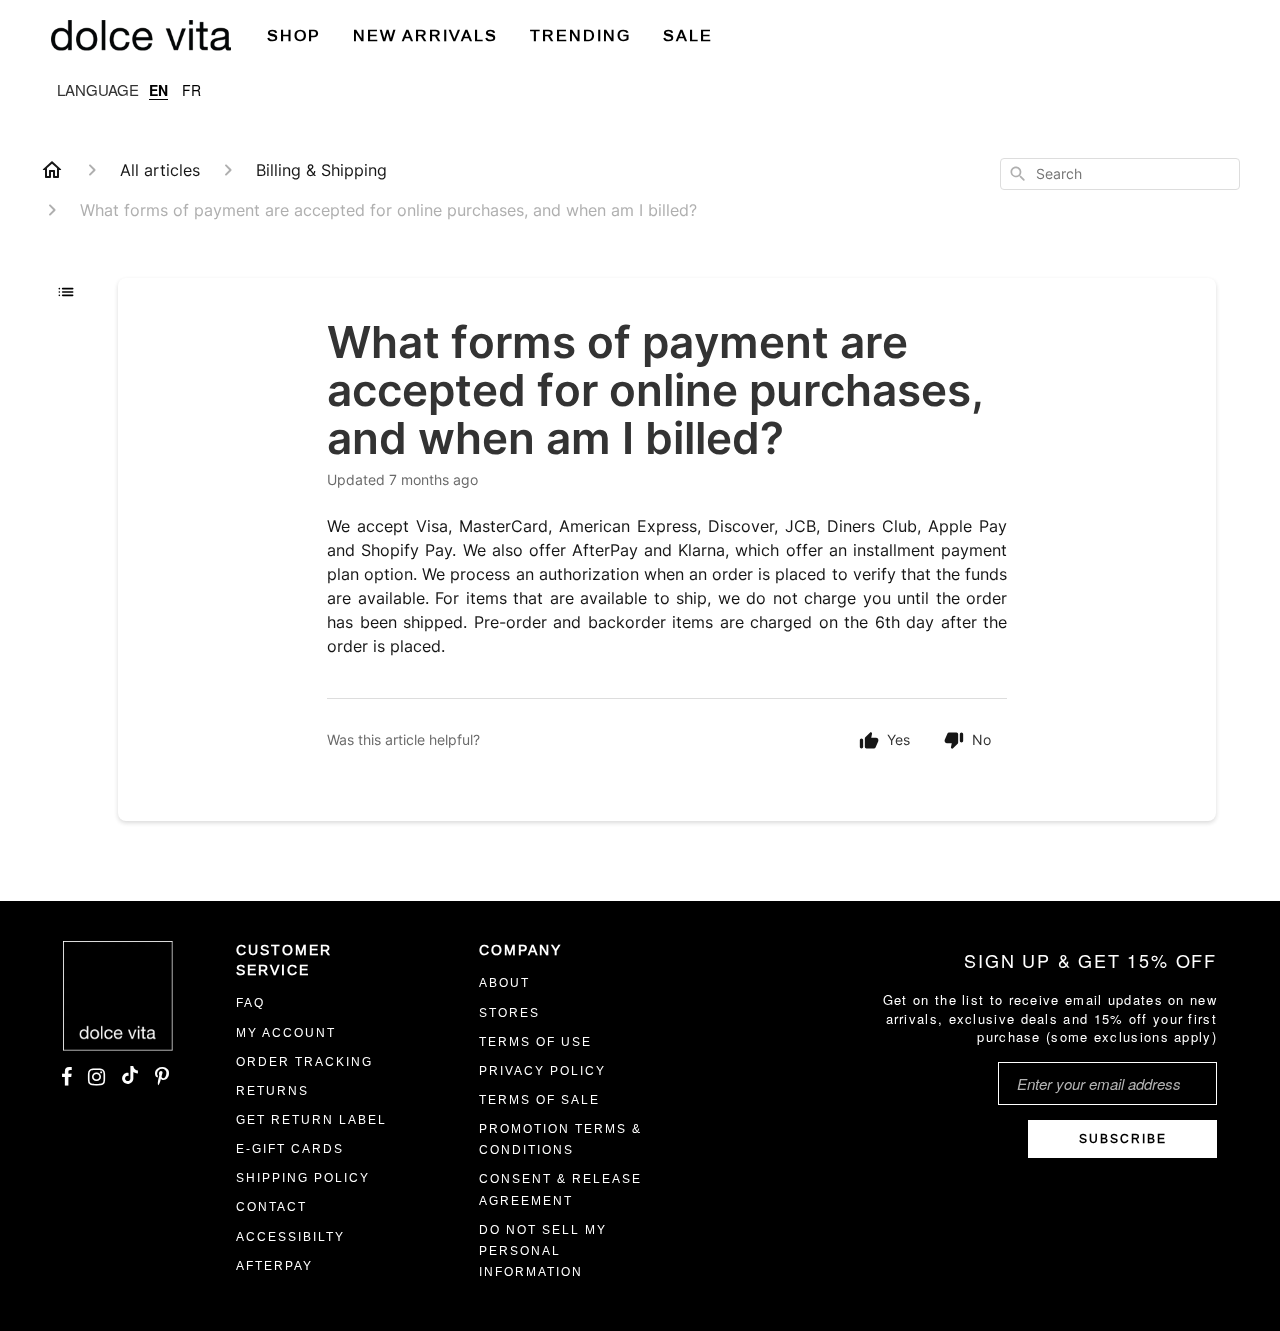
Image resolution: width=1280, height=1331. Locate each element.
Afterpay (274, 1266)
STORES (509, 1013)
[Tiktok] (130, 1078)
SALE (688, 35)
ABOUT (504, 983)
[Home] (52, 170)
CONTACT (271, 1207)
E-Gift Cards (290, 1149)
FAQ (250, 1003)
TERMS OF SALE (539, 1100)
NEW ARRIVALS (425, 35)
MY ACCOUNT (286, 1033)
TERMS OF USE (535, 1042)
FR (191, 90)
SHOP (294, 35)
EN (158, 90)
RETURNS (272, 1091)
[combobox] (1120, 174)
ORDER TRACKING (304, 1062)
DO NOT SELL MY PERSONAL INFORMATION (543, 1251)
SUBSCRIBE (1123, 1139)
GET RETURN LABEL (311, 1120)
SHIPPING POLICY (303, 1178)
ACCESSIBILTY (290, 1237)
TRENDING (580, 35)
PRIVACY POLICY (542, 1071)
